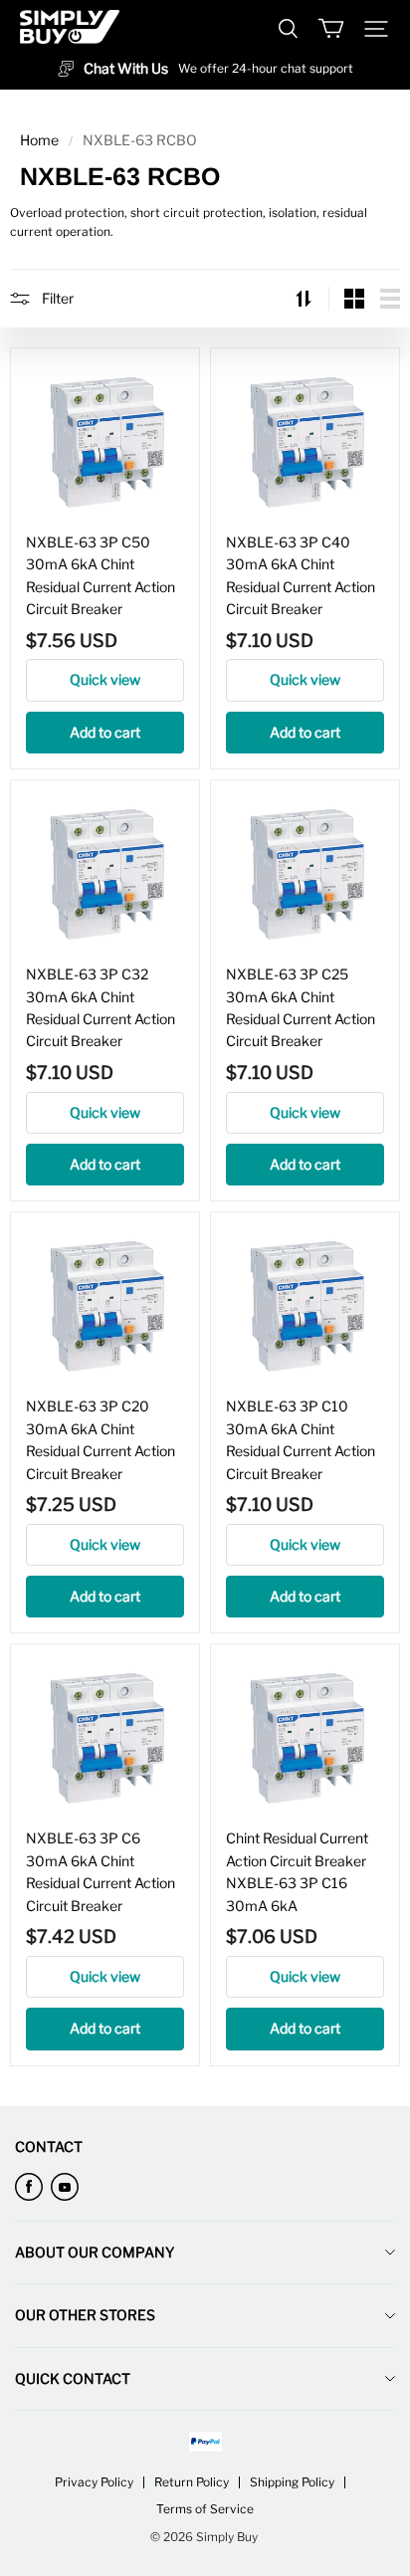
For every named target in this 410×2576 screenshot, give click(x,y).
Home (39, 140)
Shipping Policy (292, 2482)
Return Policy (192, 2482)
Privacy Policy (94, 2482)
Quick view (105, 679)
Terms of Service (205, 2509)
